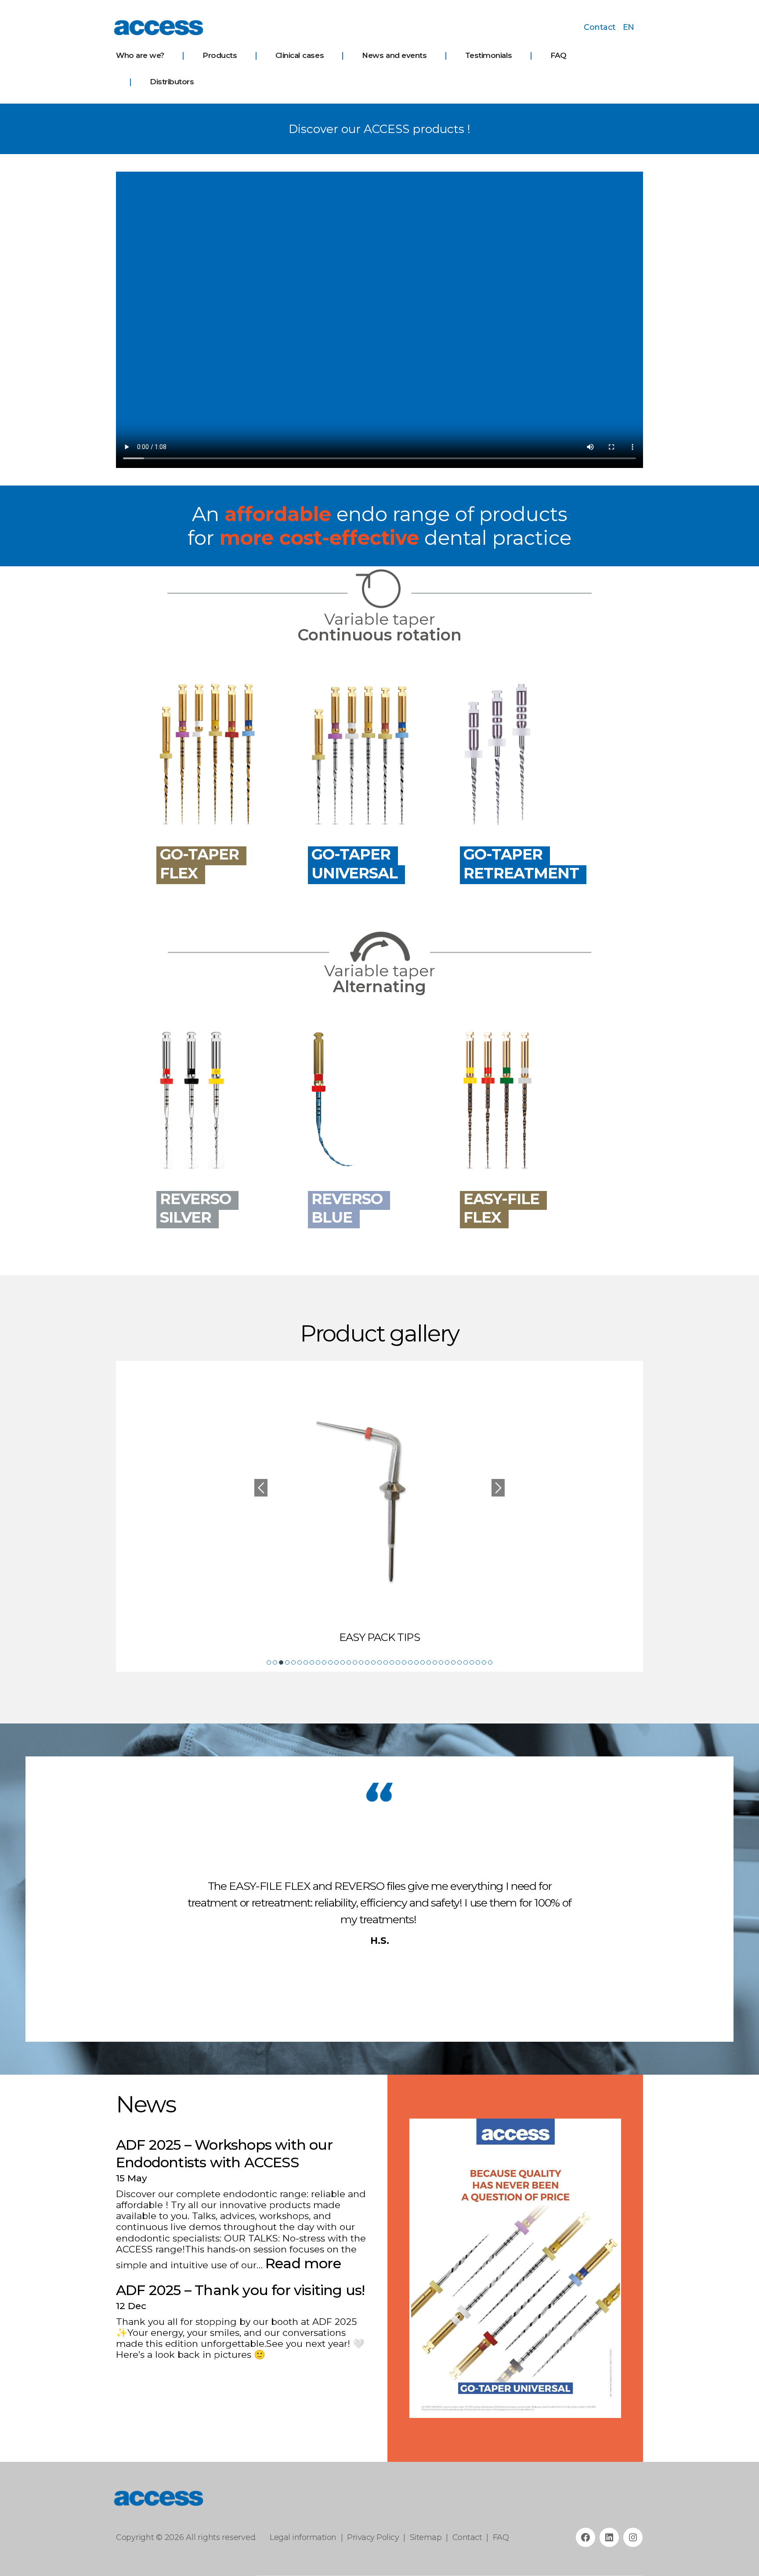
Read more (303, 2263)
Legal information (303, 2537)
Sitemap (426, 2537)
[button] (423, 2268)
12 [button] (336, 1662)
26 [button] (423, 1662)
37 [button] (490, 1662)
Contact (600, 27)
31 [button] (453, 1662)
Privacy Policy (373, 2537)
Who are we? (140, 55)
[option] (379, 1507)
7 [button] (306, 1662)
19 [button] (379, 1662)
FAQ (558, 55)
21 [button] (392, 1662)
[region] (515, 2268)
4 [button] (287, 1662)
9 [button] (318, 1662)
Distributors (172, 82)
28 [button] (435, 1662)
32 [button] (459, 1662)
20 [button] (386, 1662)
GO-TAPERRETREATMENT (521, 864)
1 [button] (269, 1662)
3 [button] (281, 1662)
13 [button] (343, 1662)
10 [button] (324, 1662)
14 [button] (349, 1662)
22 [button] (398, 1662)
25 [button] (416, 1662)
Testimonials (489, 55)
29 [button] (441, 1662)
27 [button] (429, 1662)
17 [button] (367, 1662)
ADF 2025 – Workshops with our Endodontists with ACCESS (224, 2153)
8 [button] (312, 1662)
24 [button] (410, 1662)
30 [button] (447, 1662)
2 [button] (275, 1662)
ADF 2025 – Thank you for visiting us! (240, 2290)
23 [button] (404, 1662)
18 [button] (373, 1662)
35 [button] (478, 1662)
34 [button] (472, 1662)
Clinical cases (300, 55)
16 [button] (361, 1662)
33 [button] (466, 1662)
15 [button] (355, 1662)
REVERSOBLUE (347, 1208)
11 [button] (330, 1662)
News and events (394, 55)
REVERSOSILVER (195, 1208)
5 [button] (293, 1662)
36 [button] (484, 1662)
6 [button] (300, 1662)
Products (220, 55)
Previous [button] (261, 1488)
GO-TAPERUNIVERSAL (354, 864)
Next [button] (498, 1488)
